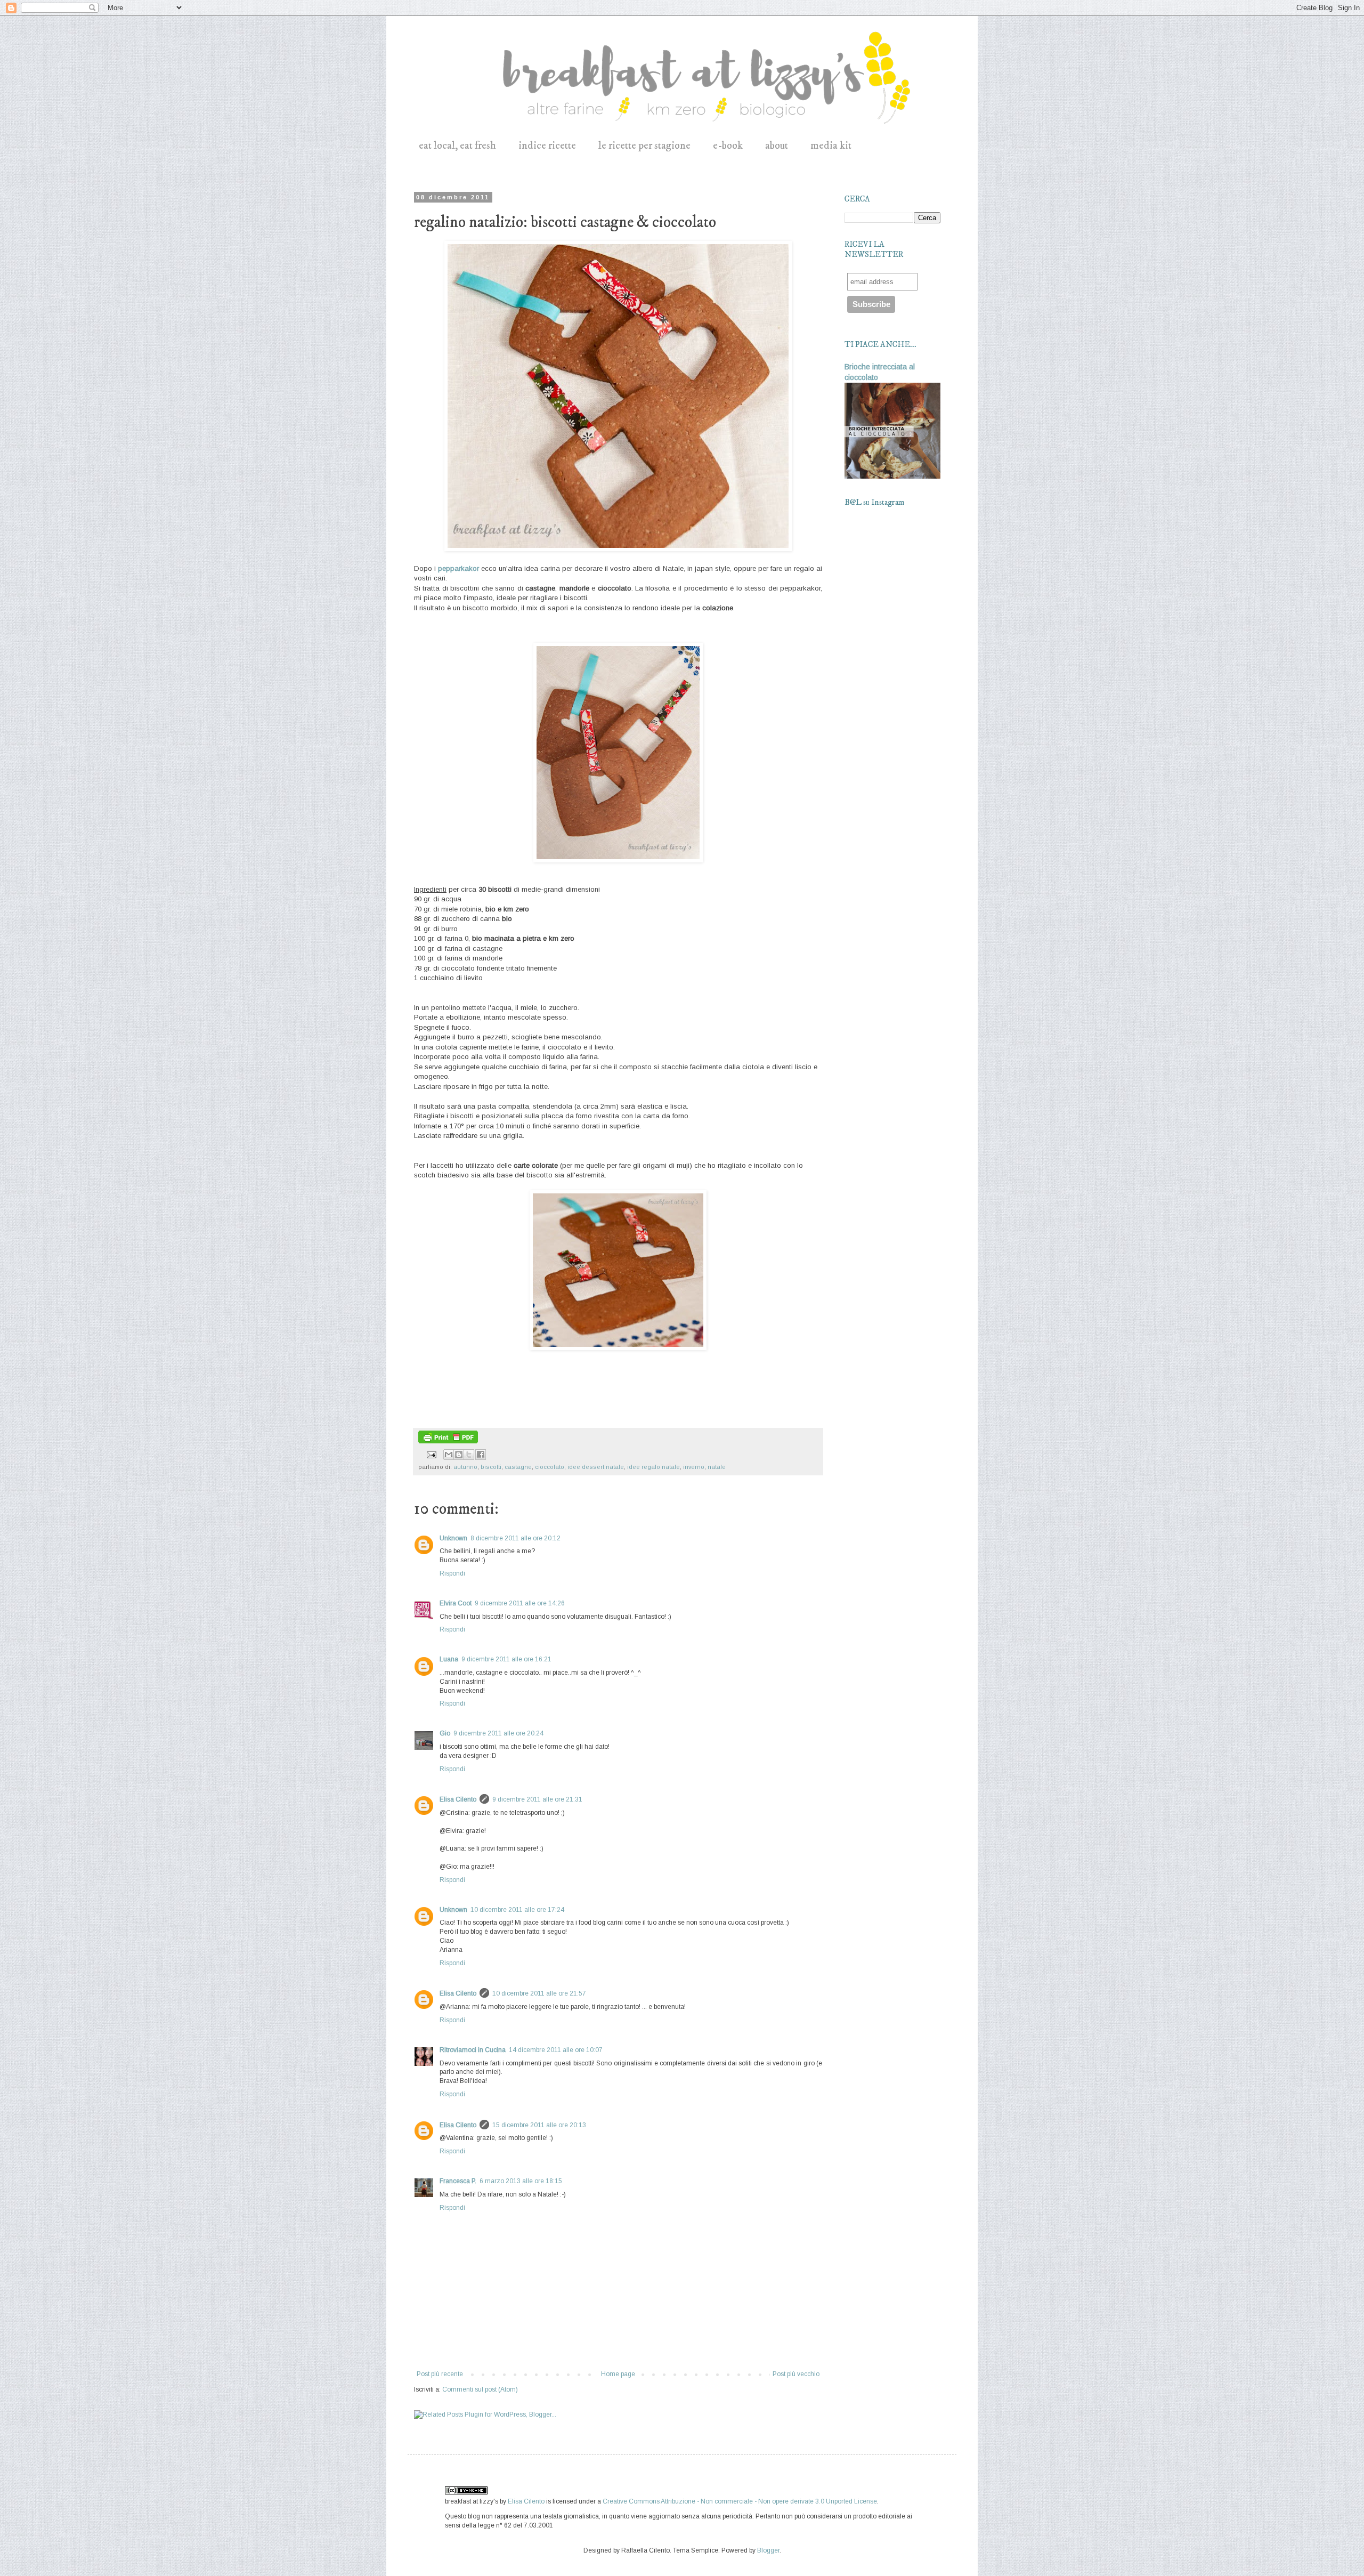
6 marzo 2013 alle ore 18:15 (521, 2181)
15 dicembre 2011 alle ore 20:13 (539, 2125)
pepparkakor (458, 568)
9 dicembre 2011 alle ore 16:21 (506, 1659)
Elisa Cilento (458, 1799)
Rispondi (452, 1573)
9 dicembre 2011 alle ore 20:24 (498, 1733)
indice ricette (547, 146)
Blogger (768, 2550)
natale (717, 1467)
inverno (694, 1467)
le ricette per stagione (644, 146)
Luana (449, 1659)
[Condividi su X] (469, 1455)
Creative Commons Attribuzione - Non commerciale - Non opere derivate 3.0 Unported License (740, 2501)
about (777, 146)
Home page (618, 2374)
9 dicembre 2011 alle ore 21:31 (537, 1799)
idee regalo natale (653, 1467)
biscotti (491, 1467)
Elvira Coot (456, 1603)
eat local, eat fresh (457, 146)
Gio (445, 1733)
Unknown (453, 1538)
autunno (465, 1467)
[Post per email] (431, 1454)
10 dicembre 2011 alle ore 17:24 (517, 1910)
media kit (831, 146)
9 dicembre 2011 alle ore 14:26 (520, 1603)
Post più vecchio (796, 2374)
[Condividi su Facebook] (481, 1455)
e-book (728, 146)
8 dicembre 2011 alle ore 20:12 (515, 1538)
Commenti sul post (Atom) (480, 2389)
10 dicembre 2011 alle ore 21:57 (539, 1993)
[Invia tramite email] (449, 1455)
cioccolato (550, 1467)
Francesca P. (458, 2181)
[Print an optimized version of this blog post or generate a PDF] (448, 1441)
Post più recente (440, 2374)
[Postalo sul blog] (459, 1455)
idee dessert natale (596, 1467)
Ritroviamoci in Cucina (473, 2050)
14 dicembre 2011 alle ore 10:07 (556, 2050)
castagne (518, 1467)
